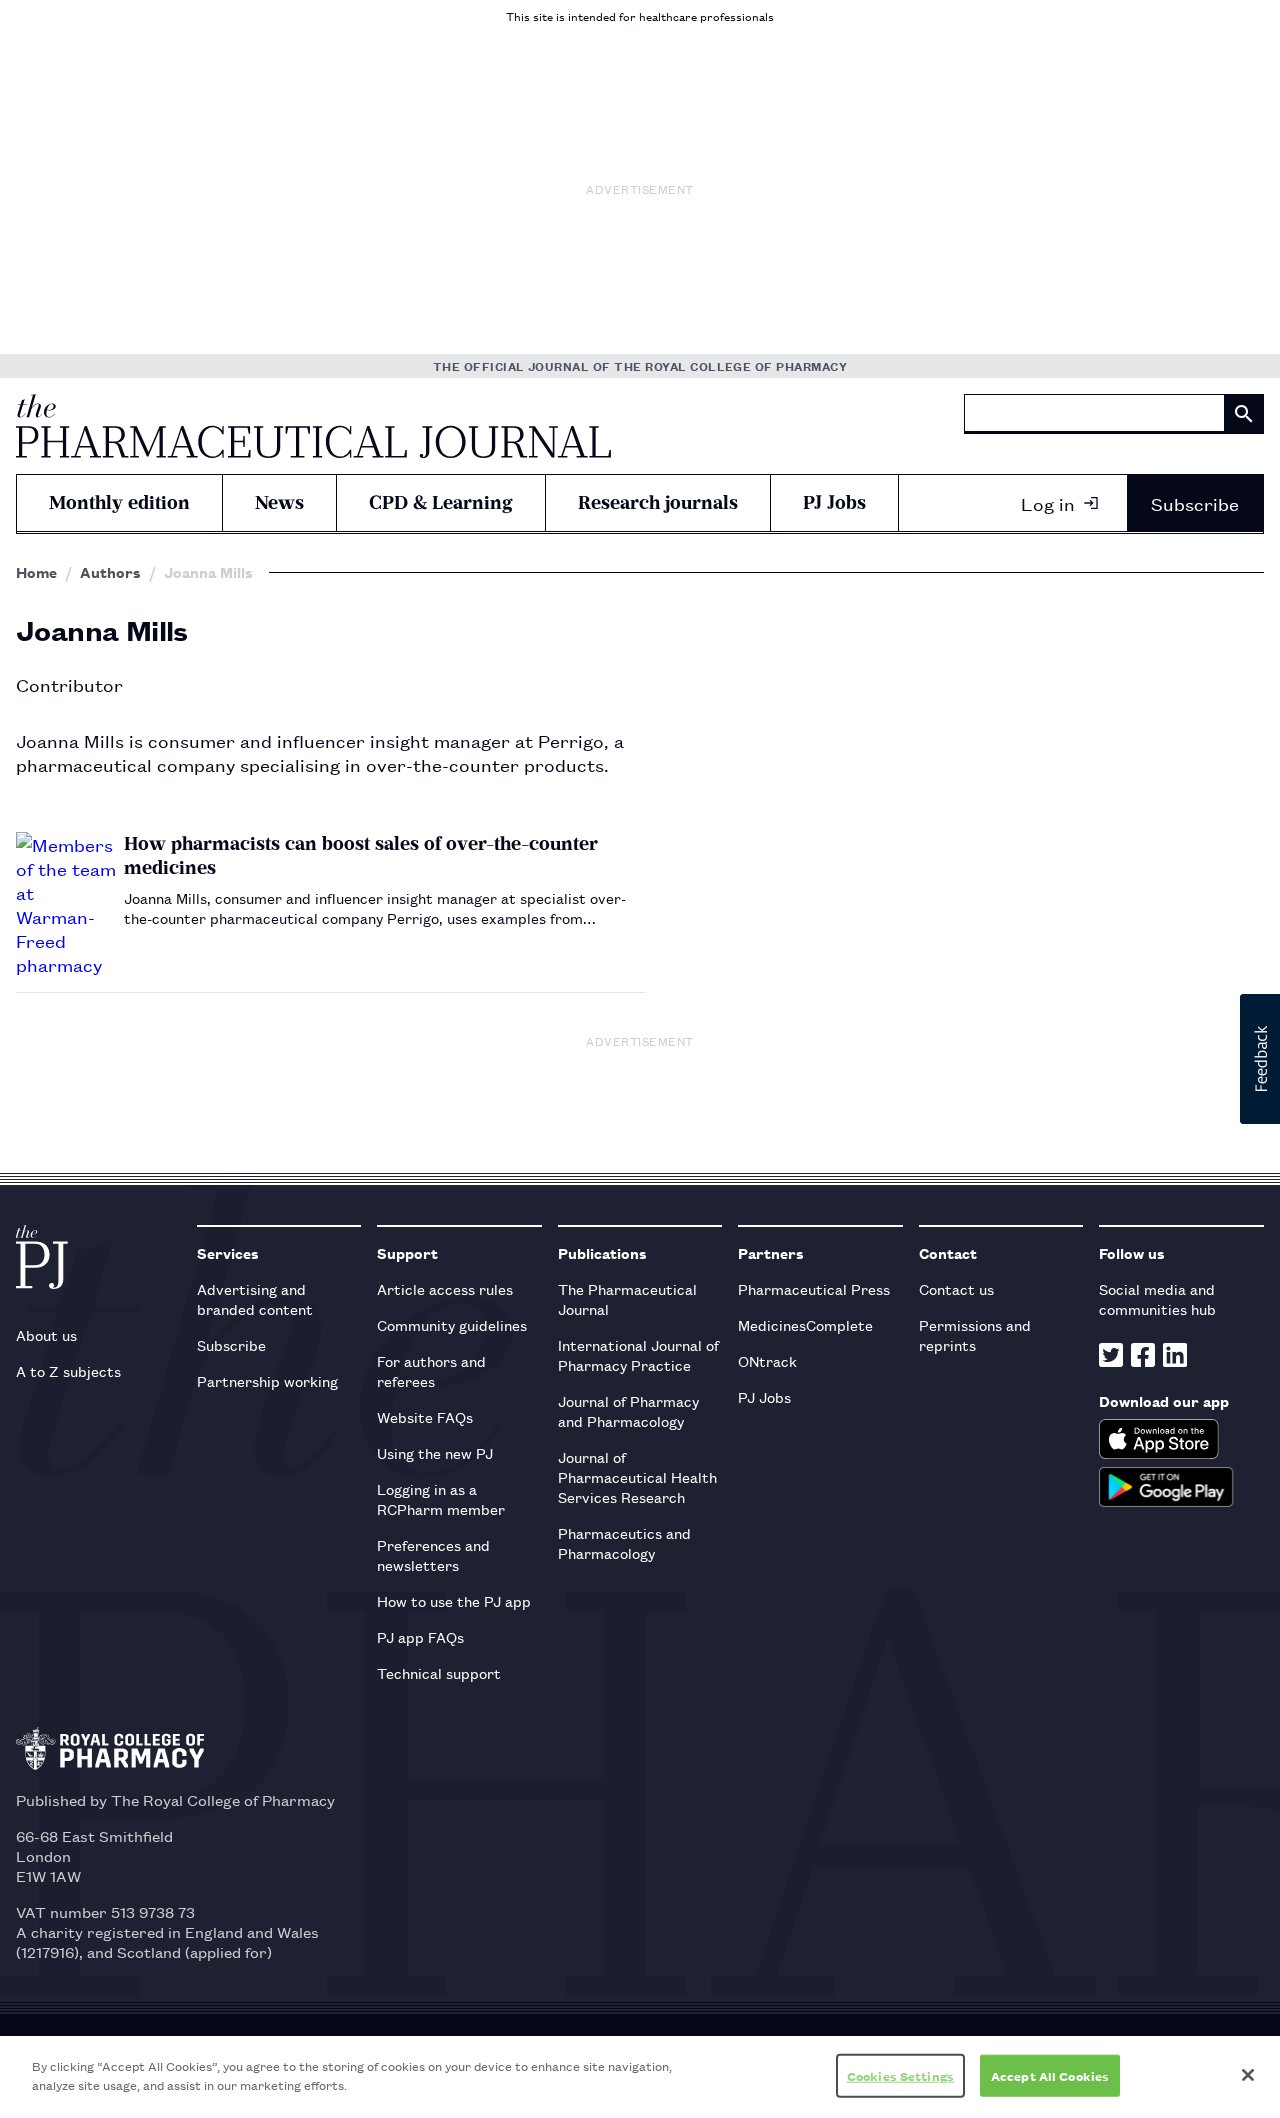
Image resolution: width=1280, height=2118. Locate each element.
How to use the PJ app (454, 1600)
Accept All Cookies (1050, 2075)
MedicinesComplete (805, 1324)
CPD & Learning (441, 502)
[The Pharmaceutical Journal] (313, 426)
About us (46, 1334)
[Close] (1248, 2075)
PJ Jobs (834, 502)
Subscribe (1195, 503)
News (279, 502)
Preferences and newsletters (433, 1554)
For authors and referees (431, 1370)
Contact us (956, 1288)
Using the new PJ (435, 1452)
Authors (110, 572)
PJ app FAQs (420, 1636)
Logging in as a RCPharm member (441, 1498)
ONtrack (767, 1360)
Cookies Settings (900, 2075)
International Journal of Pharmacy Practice (638, 1354)
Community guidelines (452, 1324)
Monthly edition (119, 502)
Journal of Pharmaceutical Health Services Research (637, 1476)
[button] (1260, 1059)
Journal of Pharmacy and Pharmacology (628, 1410)
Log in (1048, 503)
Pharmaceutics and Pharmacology (624, 1542)
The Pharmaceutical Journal (627, 1298)
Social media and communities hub (1157, 1298)
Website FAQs (425, 1416)
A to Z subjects (68, 1370)
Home (36, 572)
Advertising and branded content (255, 1298)
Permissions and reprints (975, 1334)
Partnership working (267, 1380)
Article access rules (445, 1288)
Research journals (658, 502)
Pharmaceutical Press (814, 1288)
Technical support (439, 1672)
